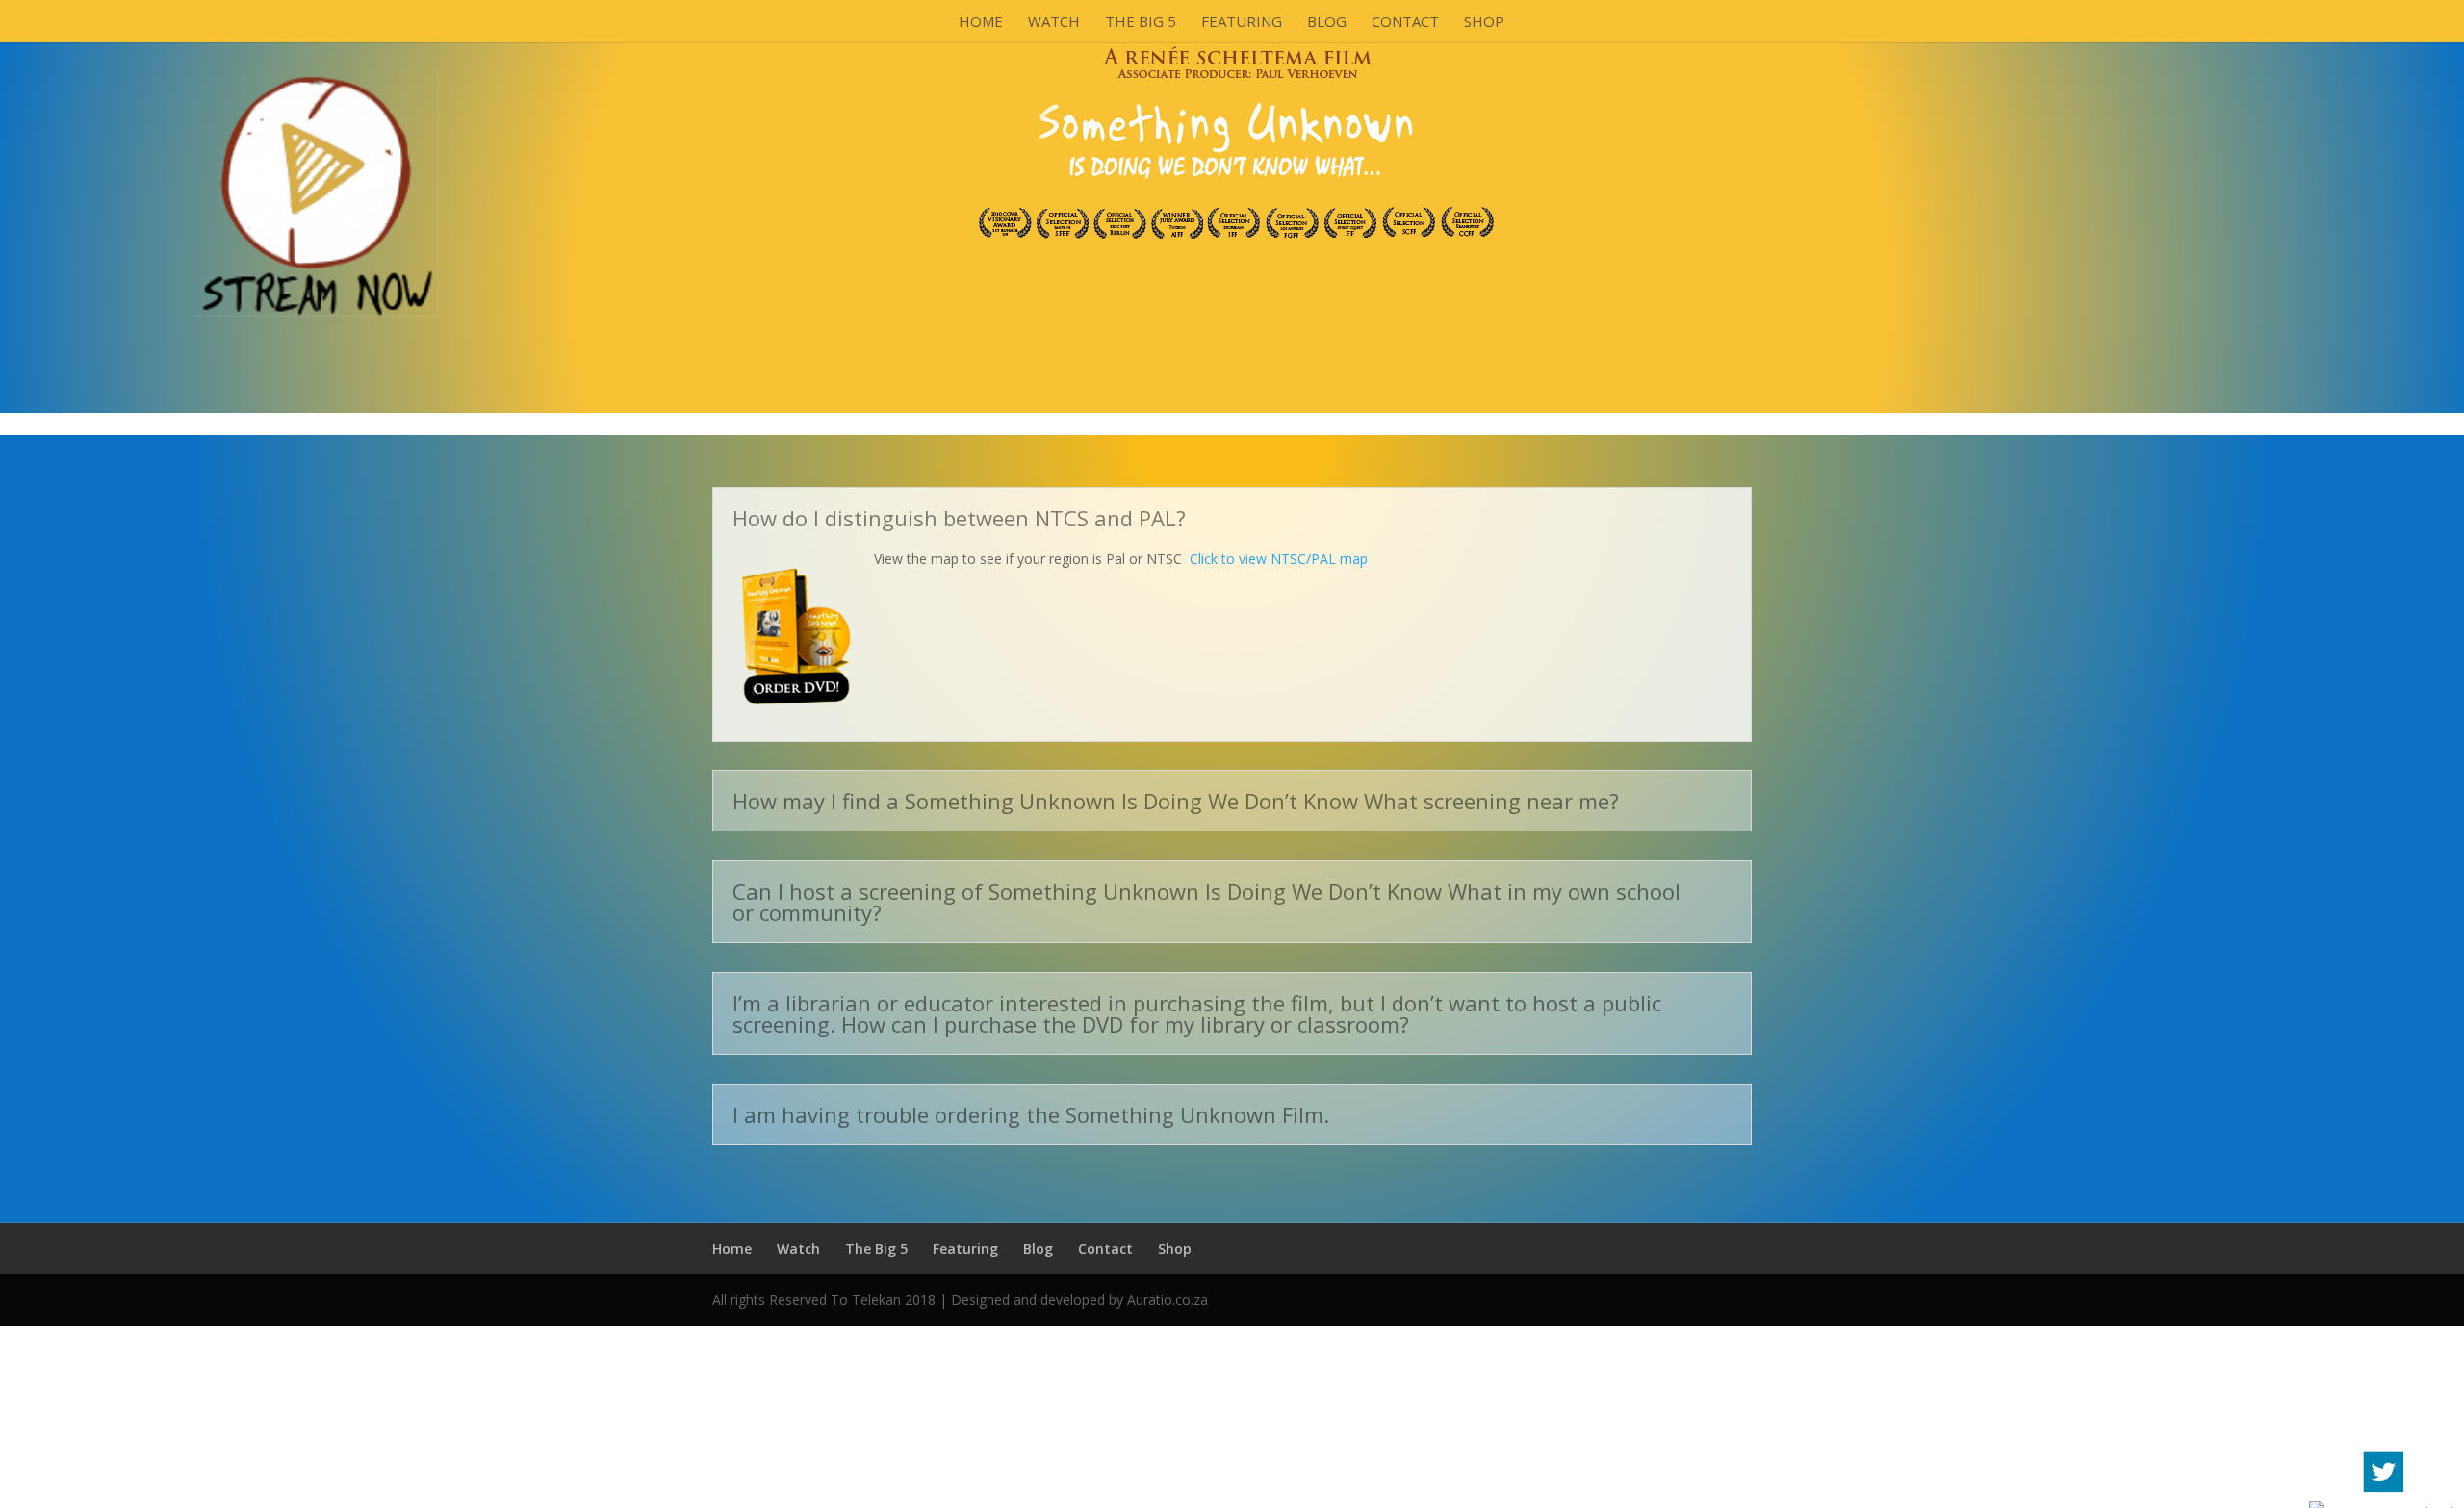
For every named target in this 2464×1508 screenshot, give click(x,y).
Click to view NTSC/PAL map (1279, 559)
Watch (1054, 23)
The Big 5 (1141, 23)
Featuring (1242, 23)
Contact (1405, 23)
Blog (1327, 23)
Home (981, 23)
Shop (1484, 23)
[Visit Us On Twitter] (2383, 1493)
